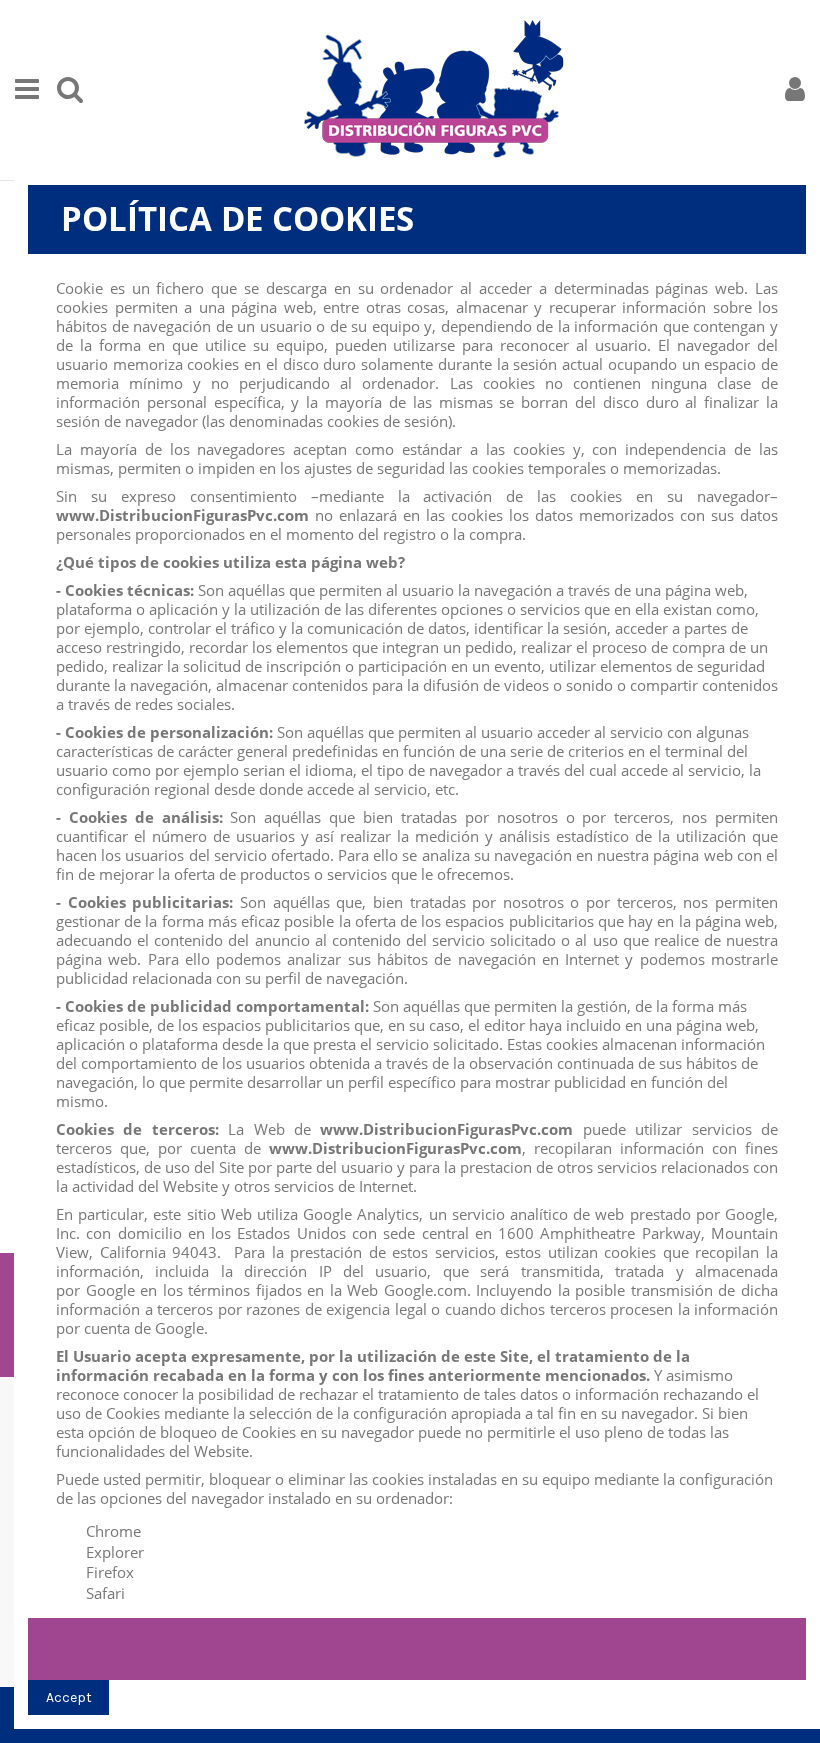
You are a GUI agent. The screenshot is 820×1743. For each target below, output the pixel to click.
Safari (105, 1593)
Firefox (110, 1572)
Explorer (115, 1552)
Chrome (113, 1531)
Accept (69, 1697)
